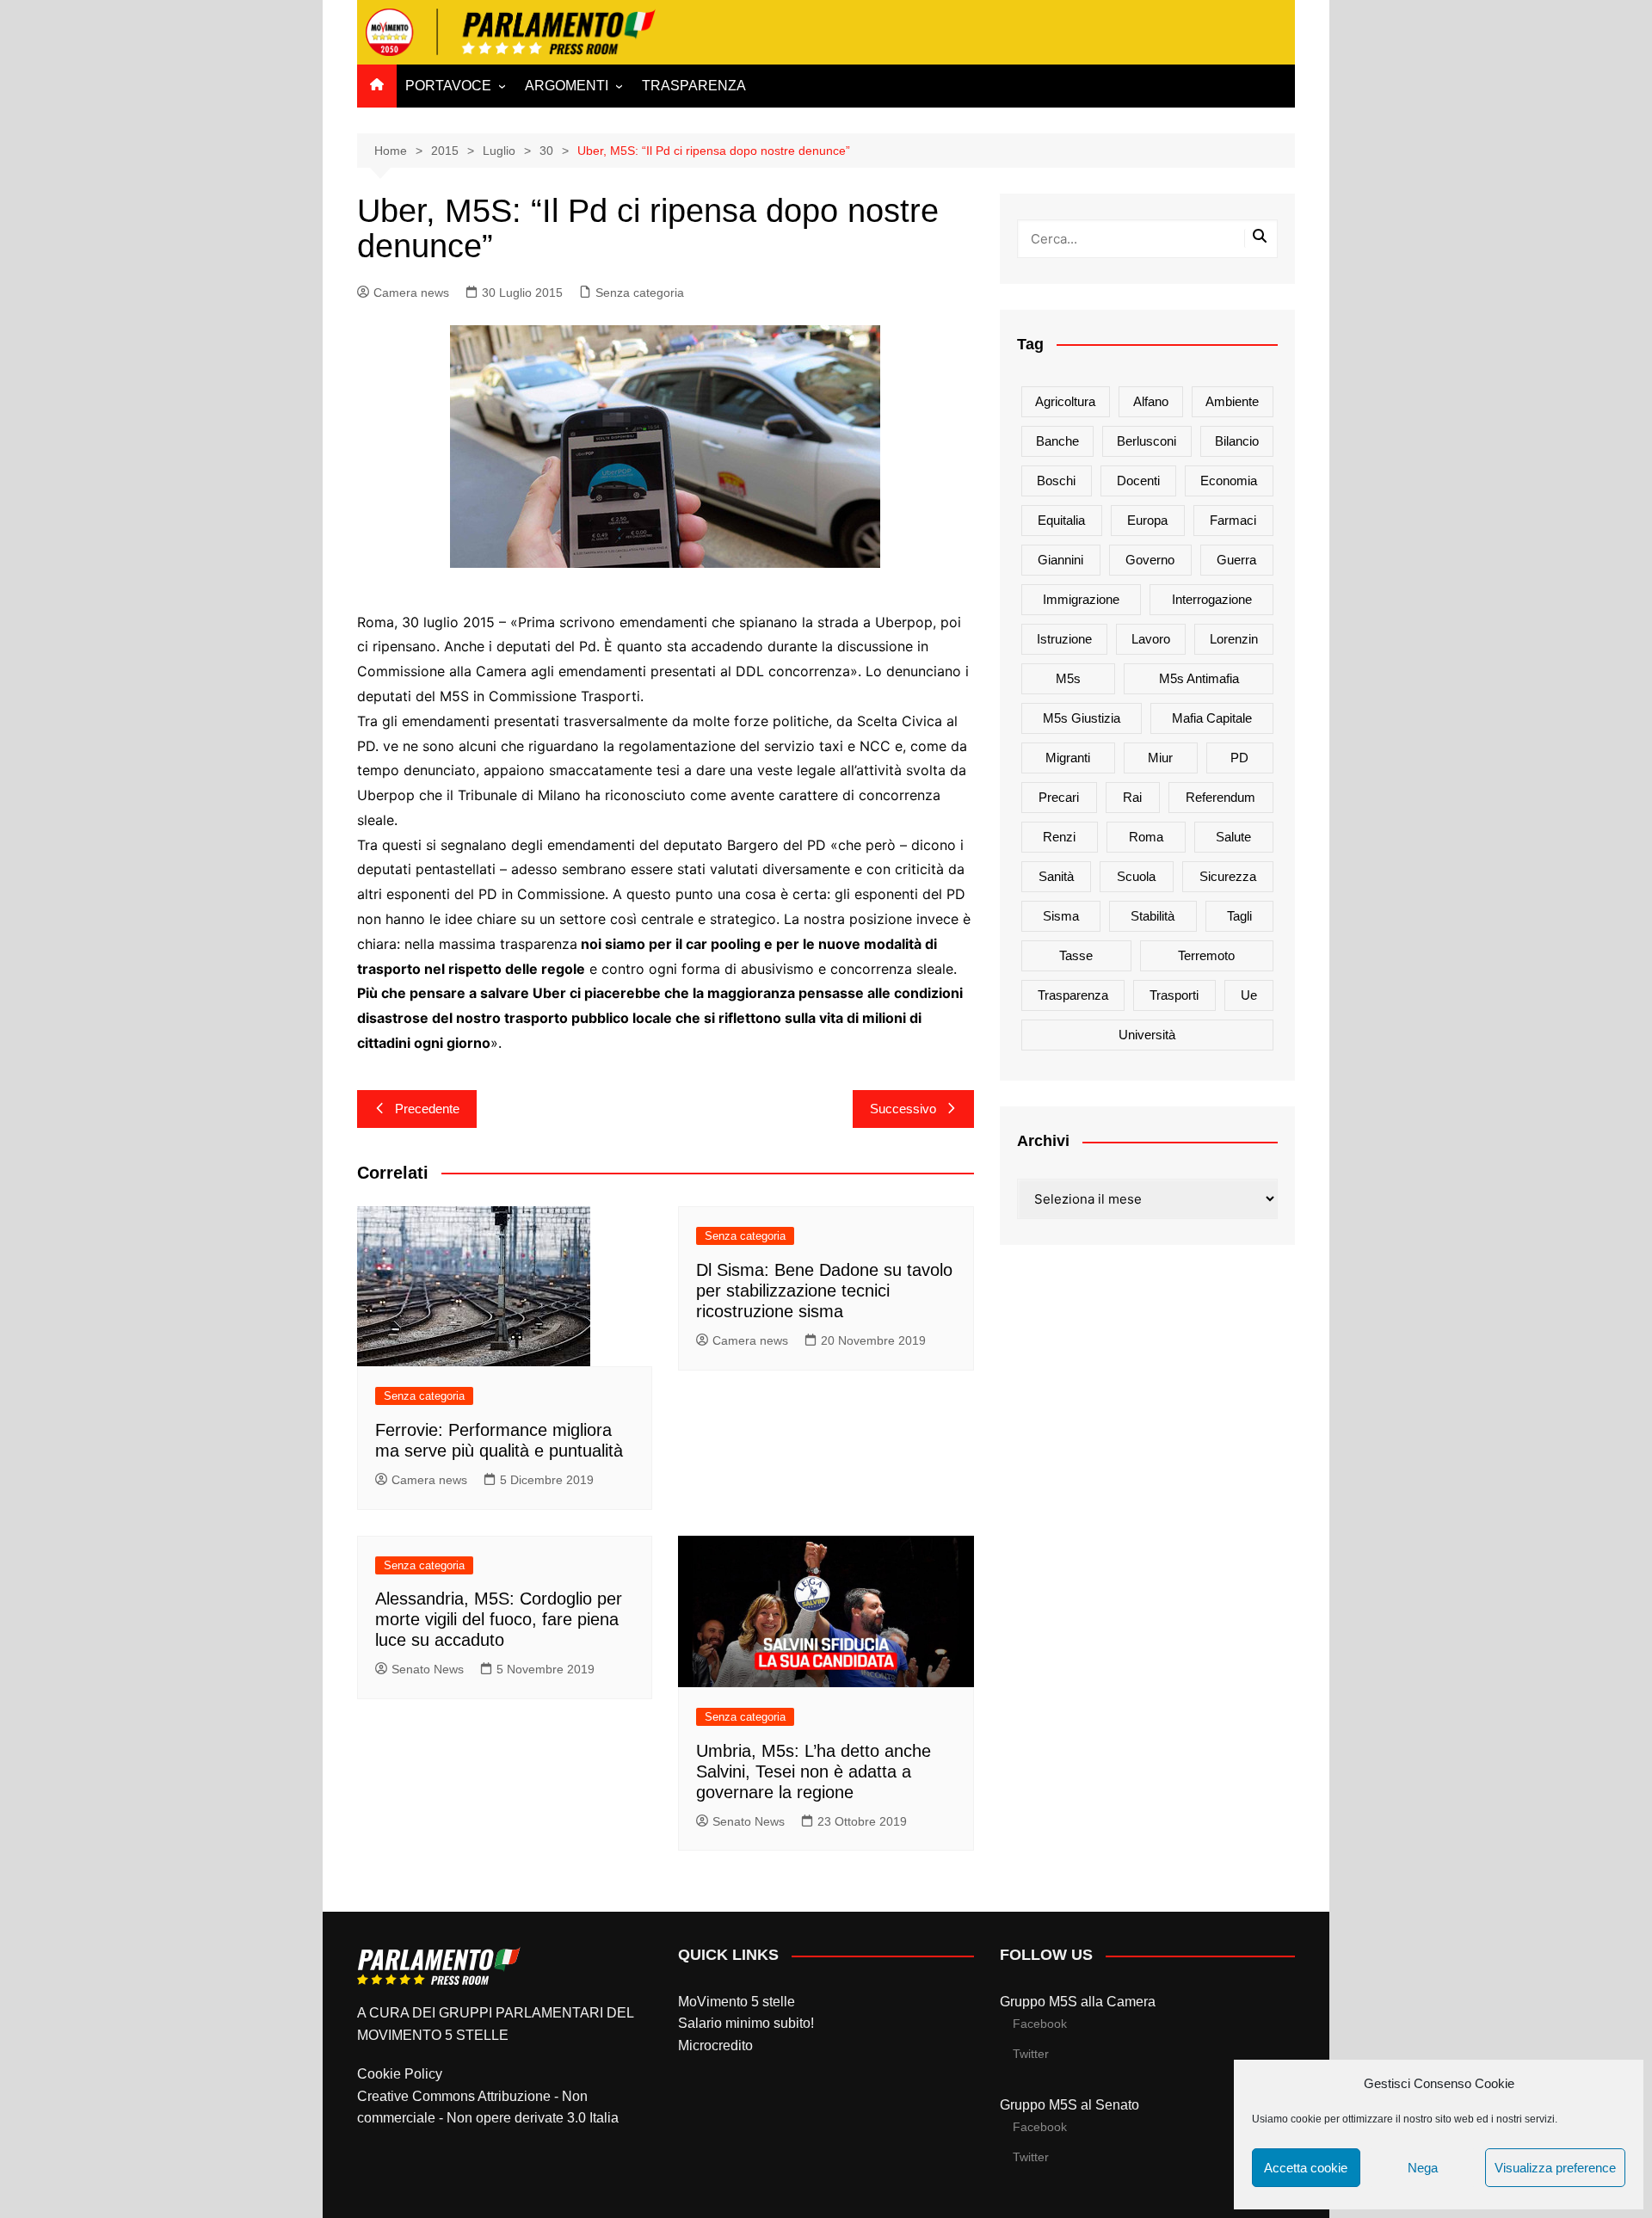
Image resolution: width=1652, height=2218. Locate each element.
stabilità (1153, 916)
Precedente (427, 1109)
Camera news (411, 293)
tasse (1076, 955)
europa (1147, 520)
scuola (1136, 876)
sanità (1056, 876)
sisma (1061, 916)
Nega (1423, 2168)
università (1147, 1035)
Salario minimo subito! (746, 2023)
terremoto (1206, 955)
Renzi (1059, 837)
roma (1146, 837)
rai (1132, 797)
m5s (1068, 678)
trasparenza (1073, 995)
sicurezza (1228, 876)
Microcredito (715, 2045)
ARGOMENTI (567, 86)
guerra (1236, 560)
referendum (1221, 797)
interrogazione (1212, 599)
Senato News (428, 1669)
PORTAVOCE (448, 86)
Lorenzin (1234, 639)
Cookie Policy (400, 2074)
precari (1059, 797)
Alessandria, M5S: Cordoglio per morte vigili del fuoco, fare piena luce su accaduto (499, 1619)
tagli (1239, 916)
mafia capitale (1212, 718)
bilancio (1237, 441)
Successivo (903, 1109)
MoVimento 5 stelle (737, 2002)
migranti (1068, 758)
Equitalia (1061, 520)
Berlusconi (1147, 441)
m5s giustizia (1082, 718)
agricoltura (1065, 401)
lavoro (1151, 639)
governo (1150, 560)
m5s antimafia (1199, 678)
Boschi (1056, 481)
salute (1233, 837)
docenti (1138, 481)
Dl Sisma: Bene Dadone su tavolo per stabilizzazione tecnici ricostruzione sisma (824, 1291)
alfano (1151, 401)
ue (1249, 995)
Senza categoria (640, 293)
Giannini (1060, 560)
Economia (1229, 481)
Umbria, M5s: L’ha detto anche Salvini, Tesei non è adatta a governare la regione (814, 1771)
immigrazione (1081, 599)
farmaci (1233, 520)
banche (1057, 441)
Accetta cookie (1306, 2168)
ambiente (1232, 401)
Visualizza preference (1555, 2168)
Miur (1160, 758)
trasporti (1174, 995)
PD (1239, 758)
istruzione (1064, 639)
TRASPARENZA (694, 86)
